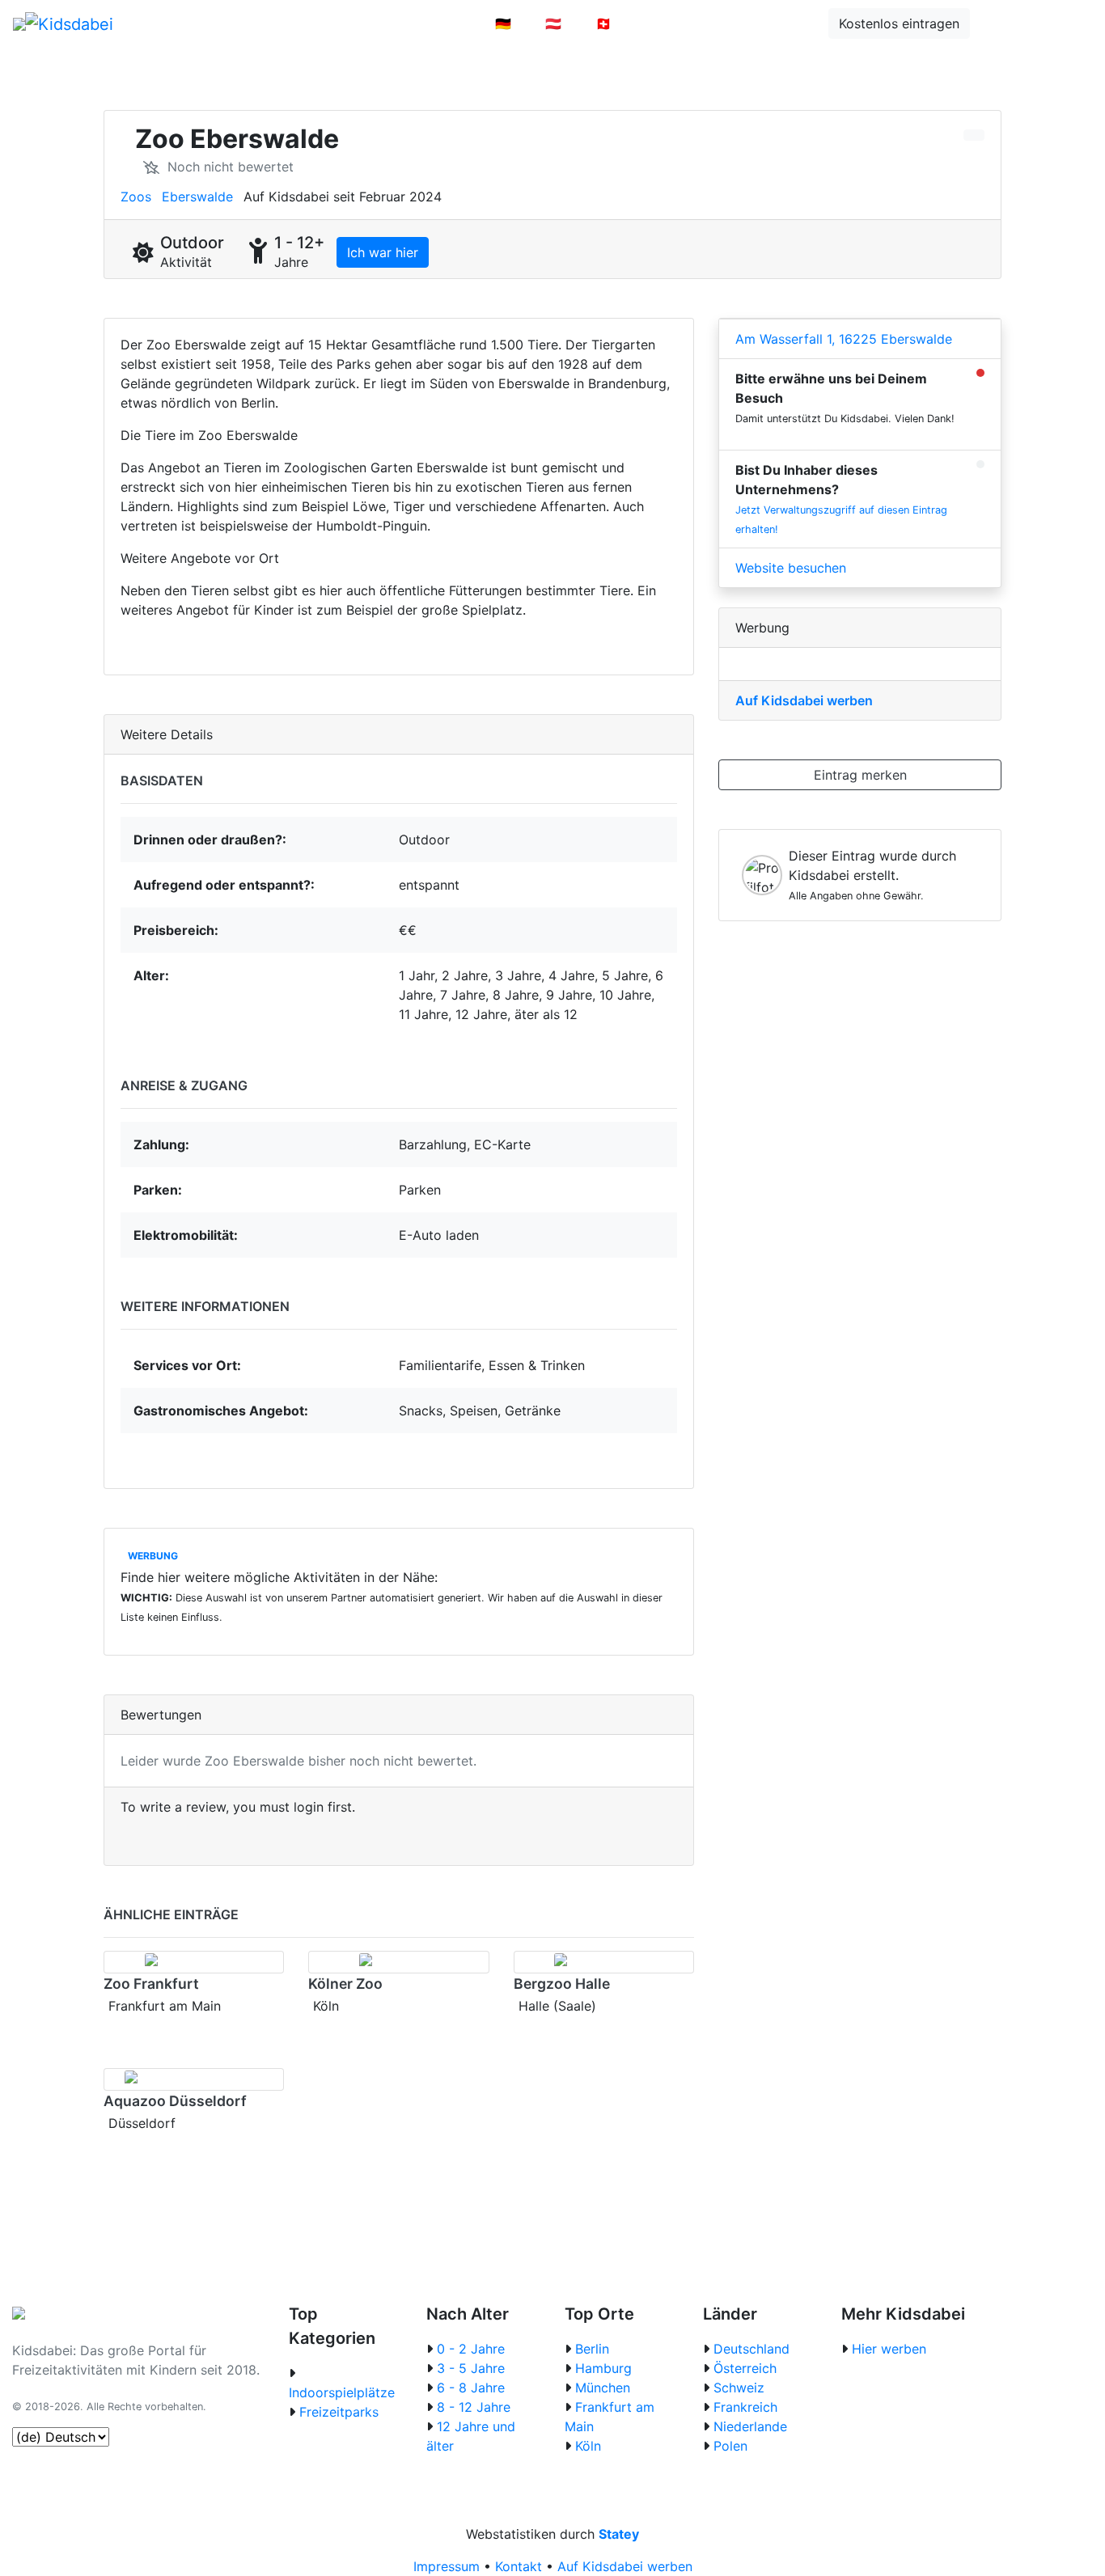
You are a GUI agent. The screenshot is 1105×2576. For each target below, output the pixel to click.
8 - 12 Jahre (474, 2407)
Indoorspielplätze (342, 2392)
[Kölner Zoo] (398, 1962)
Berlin (592, 2349)
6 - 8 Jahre (471, 2388)
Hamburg (603, 2368)
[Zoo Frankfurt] (194, 1962)
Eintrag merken (860, 775)
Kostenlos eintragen (899, 23)
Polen (730, 2446)
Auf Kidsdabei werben (804, 700)
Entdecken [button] (773, 23)
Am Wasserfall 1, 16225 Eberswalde (844, 339)
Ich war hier (383, 252)
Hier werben (889, 2349)
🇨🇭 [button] (603, 23)
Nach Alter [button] (429, 23)
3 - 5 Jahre (471, 2368)
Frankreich (745, 2407)
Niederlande (750, 2426)
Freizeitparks (339, 2412)
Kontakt (519, 2566)
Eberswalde (197, 197)
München (603, 2388)
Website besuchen (791, 568)
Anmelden (676, 23)
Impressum (447, 2566)
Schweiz (739, 2388)
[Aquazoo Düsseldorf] (194, 2079)
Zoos (136, 197)
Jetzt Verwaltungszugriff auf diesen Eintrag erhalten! (841, 520)
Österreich (745, 2368)
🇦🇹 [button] (553, 23)
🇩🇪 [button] (503, 23)
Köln (588, 2446)
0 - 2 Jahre (471, 2349)
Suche (1012, 23)
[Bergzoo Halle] (604, 1962)
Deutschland (751, 2349)
